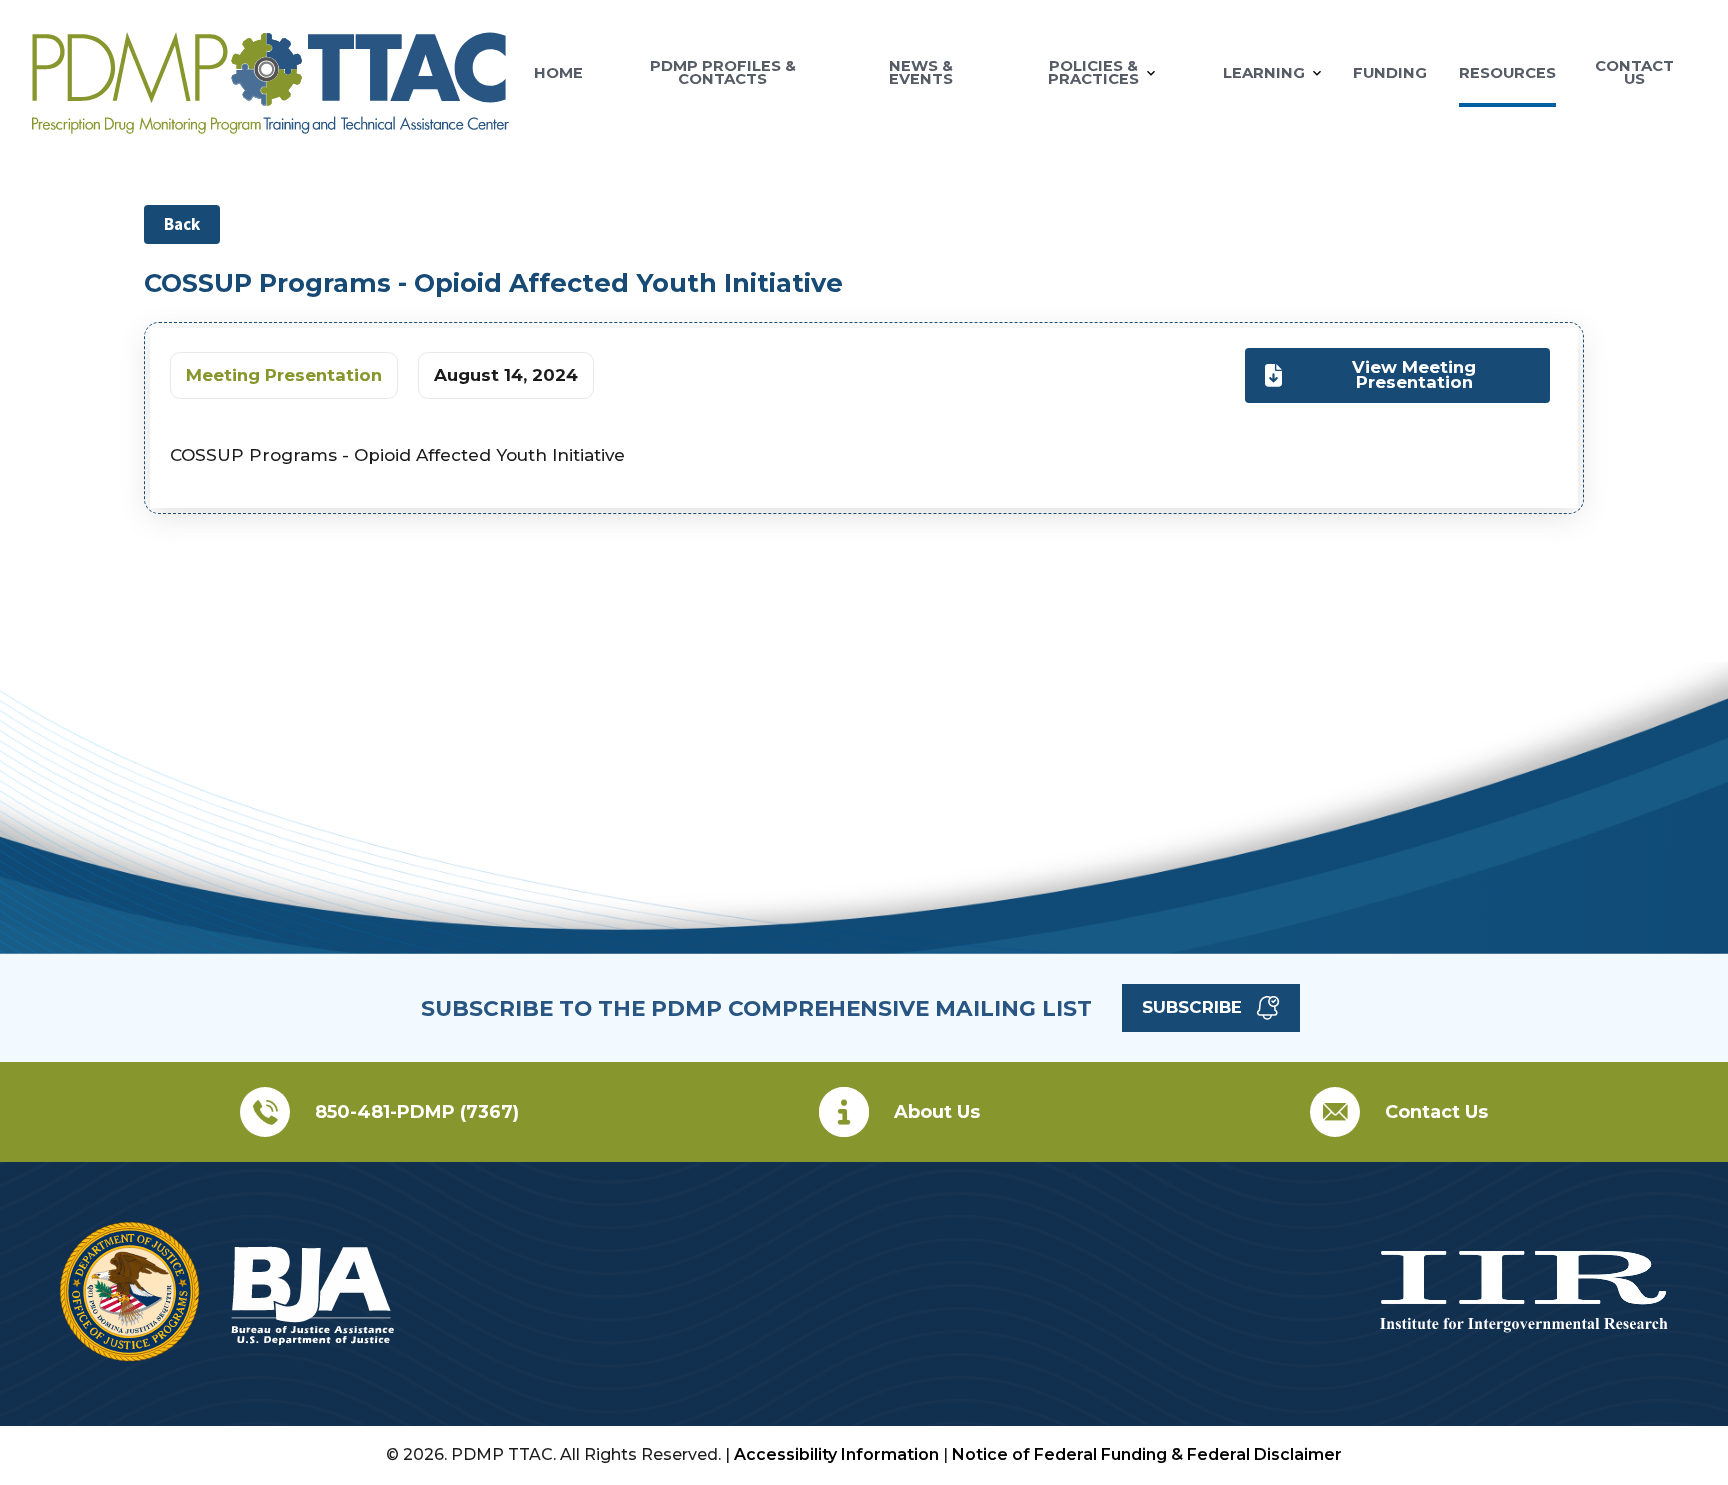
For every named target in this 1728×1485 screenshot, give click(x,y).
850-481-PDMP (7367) (417, 1112)
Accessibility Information (836, 1454)
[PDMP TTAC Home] (270, 125)
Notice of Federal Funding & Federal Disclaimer (1147, 1454)
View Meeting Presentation (1414, 374)
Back (182, 224)
